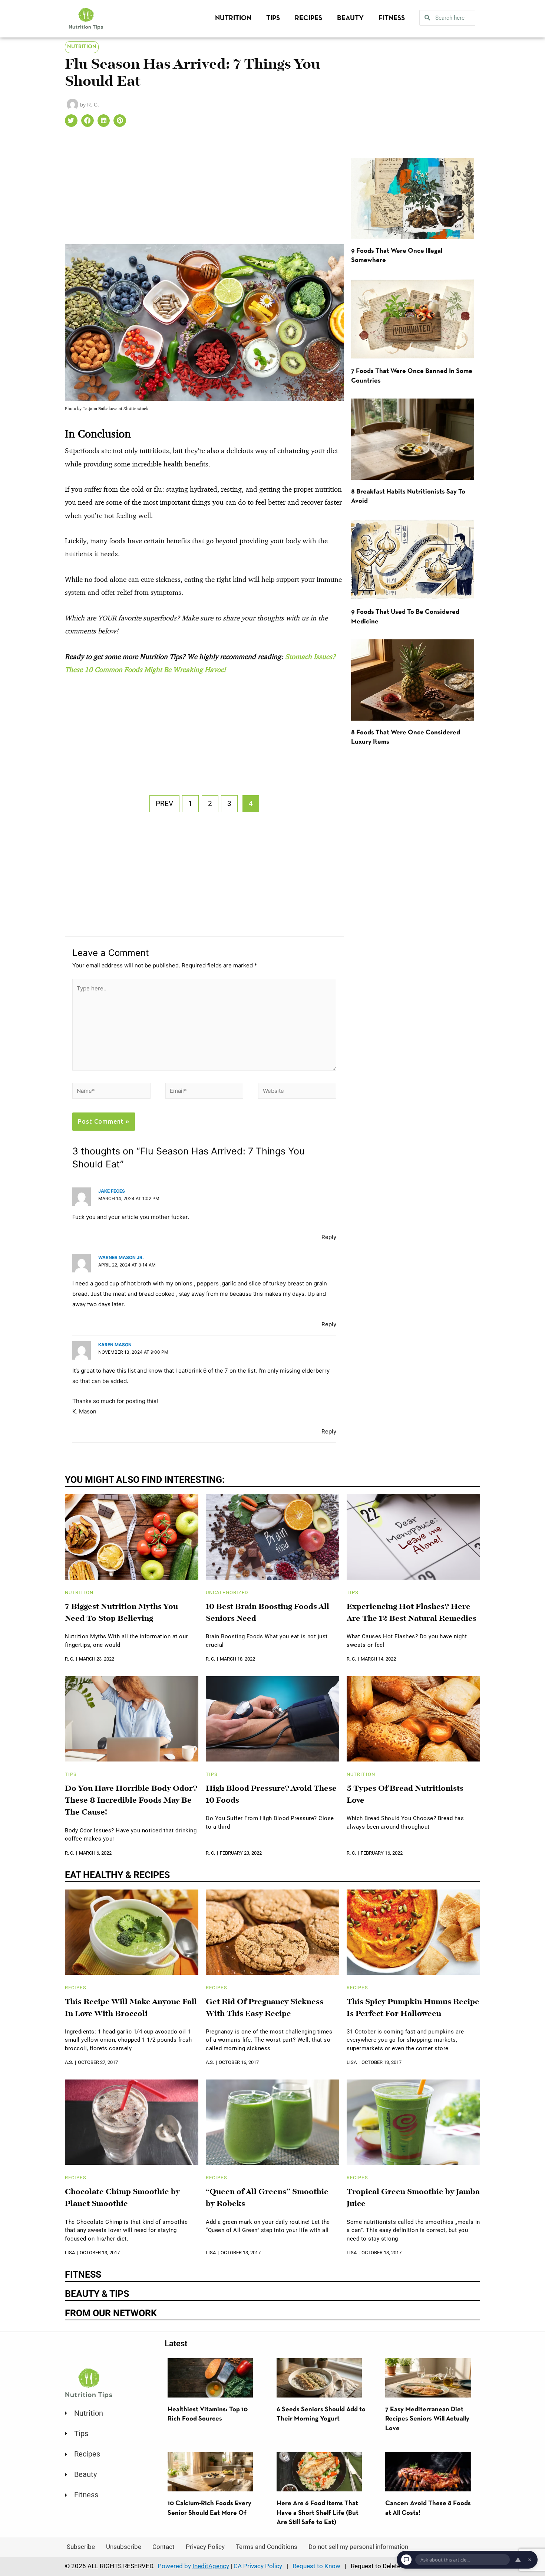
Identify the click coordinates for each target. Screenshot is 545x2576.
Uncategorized (227, 1592)
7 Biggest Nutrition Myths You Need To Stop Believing (121, 1613)
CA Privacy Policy (258, 2566)
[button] (71, 121)
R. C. (70, 1659)
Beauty (350, 18)
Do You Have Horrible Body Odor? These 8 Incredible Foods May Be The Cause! (131, 1801)
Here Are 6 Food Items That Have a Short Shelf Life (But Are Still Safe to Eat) (318, 2513)
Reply (329, 1237)
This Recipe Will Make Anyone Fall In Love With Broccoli (131, 2008)
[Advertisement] (204, 189)
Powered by (193, 2566)
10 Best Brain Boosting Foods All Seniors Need (267, 1613)
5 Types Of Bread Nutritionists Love (405, 1795)
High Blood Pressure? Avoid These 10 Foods (271, 1795)
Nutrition (233, 18)
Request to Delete (376, 2566)
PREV (164, 804)
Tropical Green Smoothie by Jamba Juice (413, 2198)
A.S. (69, 2062)
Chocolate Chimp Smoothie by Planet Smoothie (123, 2198)
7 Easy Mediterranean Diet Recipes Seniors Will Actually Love (427, 2419)
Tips (273, 18)
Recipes (308, 18)
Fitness (392, 18)
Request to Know (316, 2566)
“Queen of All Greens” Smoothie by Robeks (267, 2198)
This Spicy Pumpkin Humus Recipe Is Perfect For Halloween (413, 2008)
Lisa (352, 2062)
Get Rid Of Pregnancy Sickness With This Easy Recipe (265, 2008)
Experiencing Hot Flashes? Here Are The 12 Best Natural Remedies (412, 1613)
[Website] (297, 1092)
